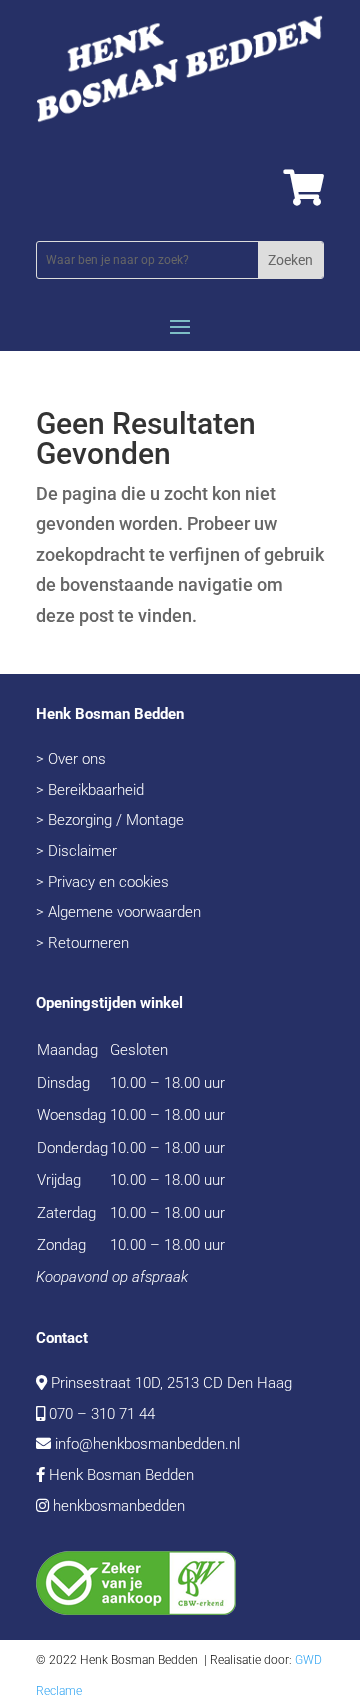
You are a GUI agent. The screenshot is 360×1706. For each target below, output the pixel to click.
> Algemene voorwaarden (118, 912)
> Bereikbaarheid (90, 790)
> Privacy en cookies (102, 882)
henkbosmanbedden (119, 1506)
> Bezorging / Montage (110, 820)
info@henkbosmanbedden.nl (147, 1444)
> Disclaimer (76, 851)
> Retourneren (82, 943)
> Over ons (71, 759)
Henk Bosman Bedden (121, 1475)
